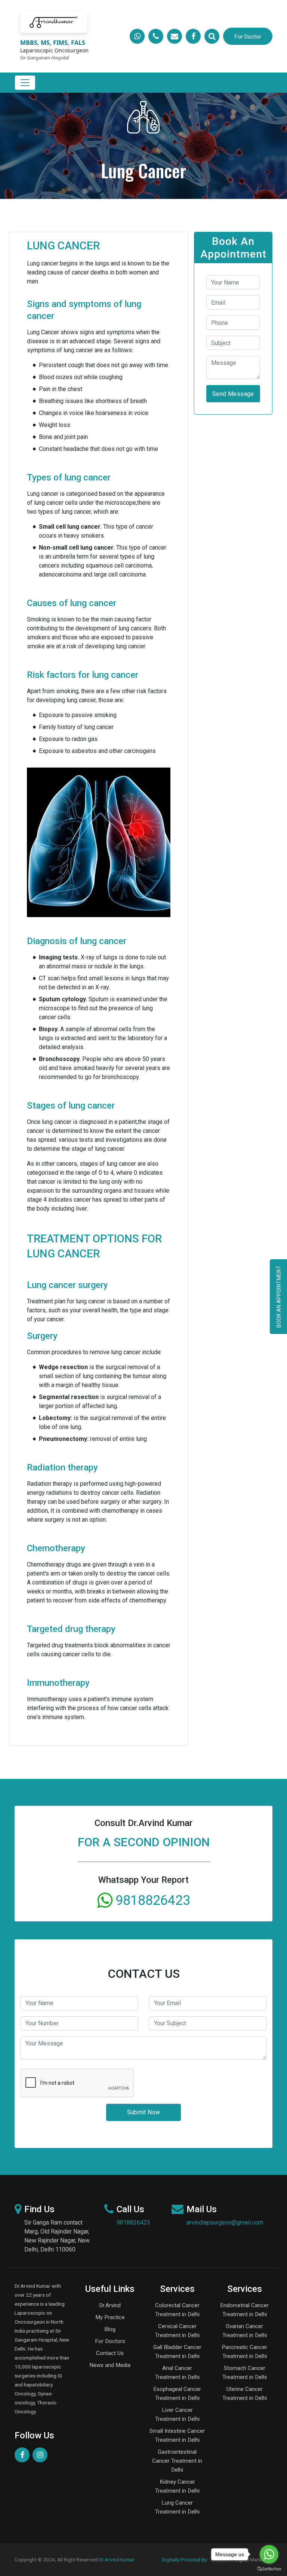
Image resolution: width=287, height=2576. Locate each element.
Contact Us (110, 2353)
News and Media (110, 2365)
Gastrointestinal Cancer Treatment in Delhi (177, 2461)
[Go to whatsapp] (269, 2554)
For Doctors (110, 2341)
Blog (110, 2329)
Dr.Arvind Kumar (117, 2560)
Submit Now (144, 2112)
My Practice (110, 2317)
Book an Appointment (279, 1297)
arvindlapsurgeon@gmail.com (225, 2223)
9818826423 (133, 2223)
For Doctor (248, 37)
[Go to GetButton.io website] (269, 2569)
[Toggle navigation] (25, 83)
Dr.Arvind (110, 2305)
